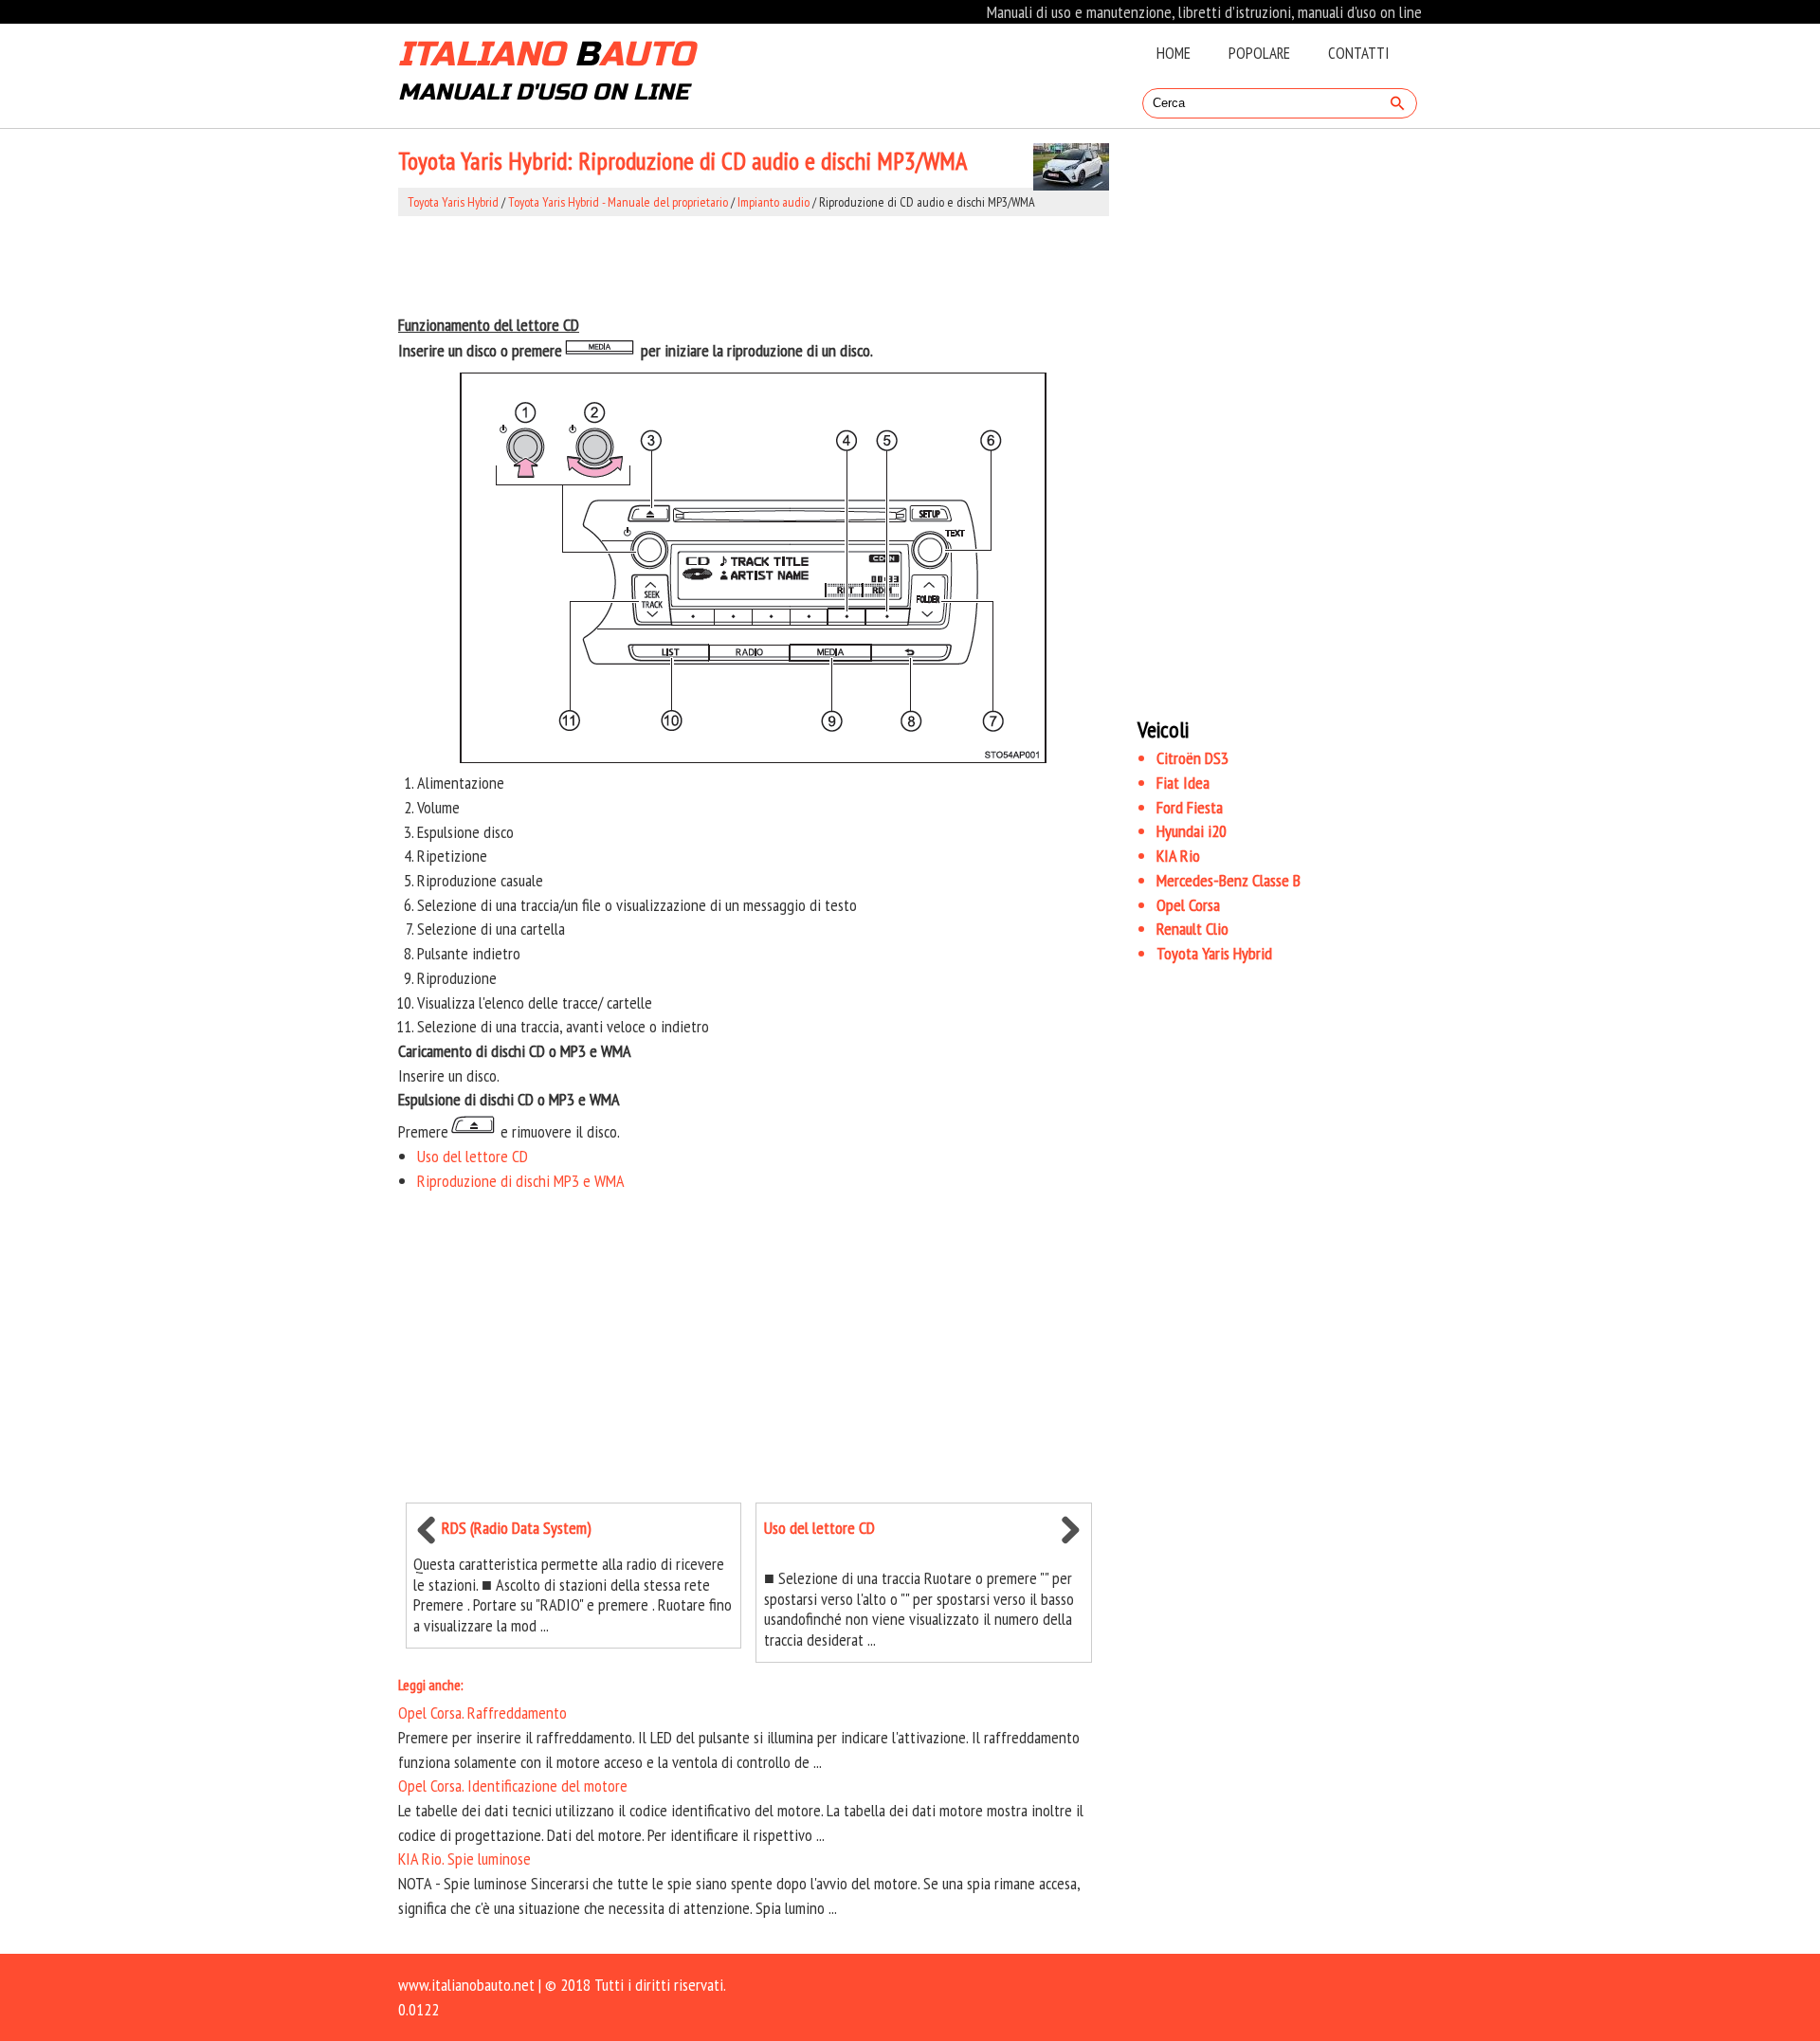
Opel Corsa (1188, 905)
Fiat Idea (1183, 783)
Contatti (1358, 53)
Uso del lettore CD (473, 1156)
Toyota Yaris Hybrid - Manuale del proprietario (618, 202)
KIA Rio (1178, 856)
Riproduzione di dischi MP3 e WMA (521, 1181)
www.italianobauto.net (466, 1985)
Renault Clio (1192, 929)
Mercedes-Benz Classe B (1228, 880)
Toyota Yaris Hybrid (453, 202)
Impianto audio (773, 202)
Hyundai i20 (1192, 831)
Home (1174, 53)
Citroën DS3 (1192, 758)
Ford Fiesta (1190, 807)
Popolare (1259, 53)
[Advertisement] (754, 264)
